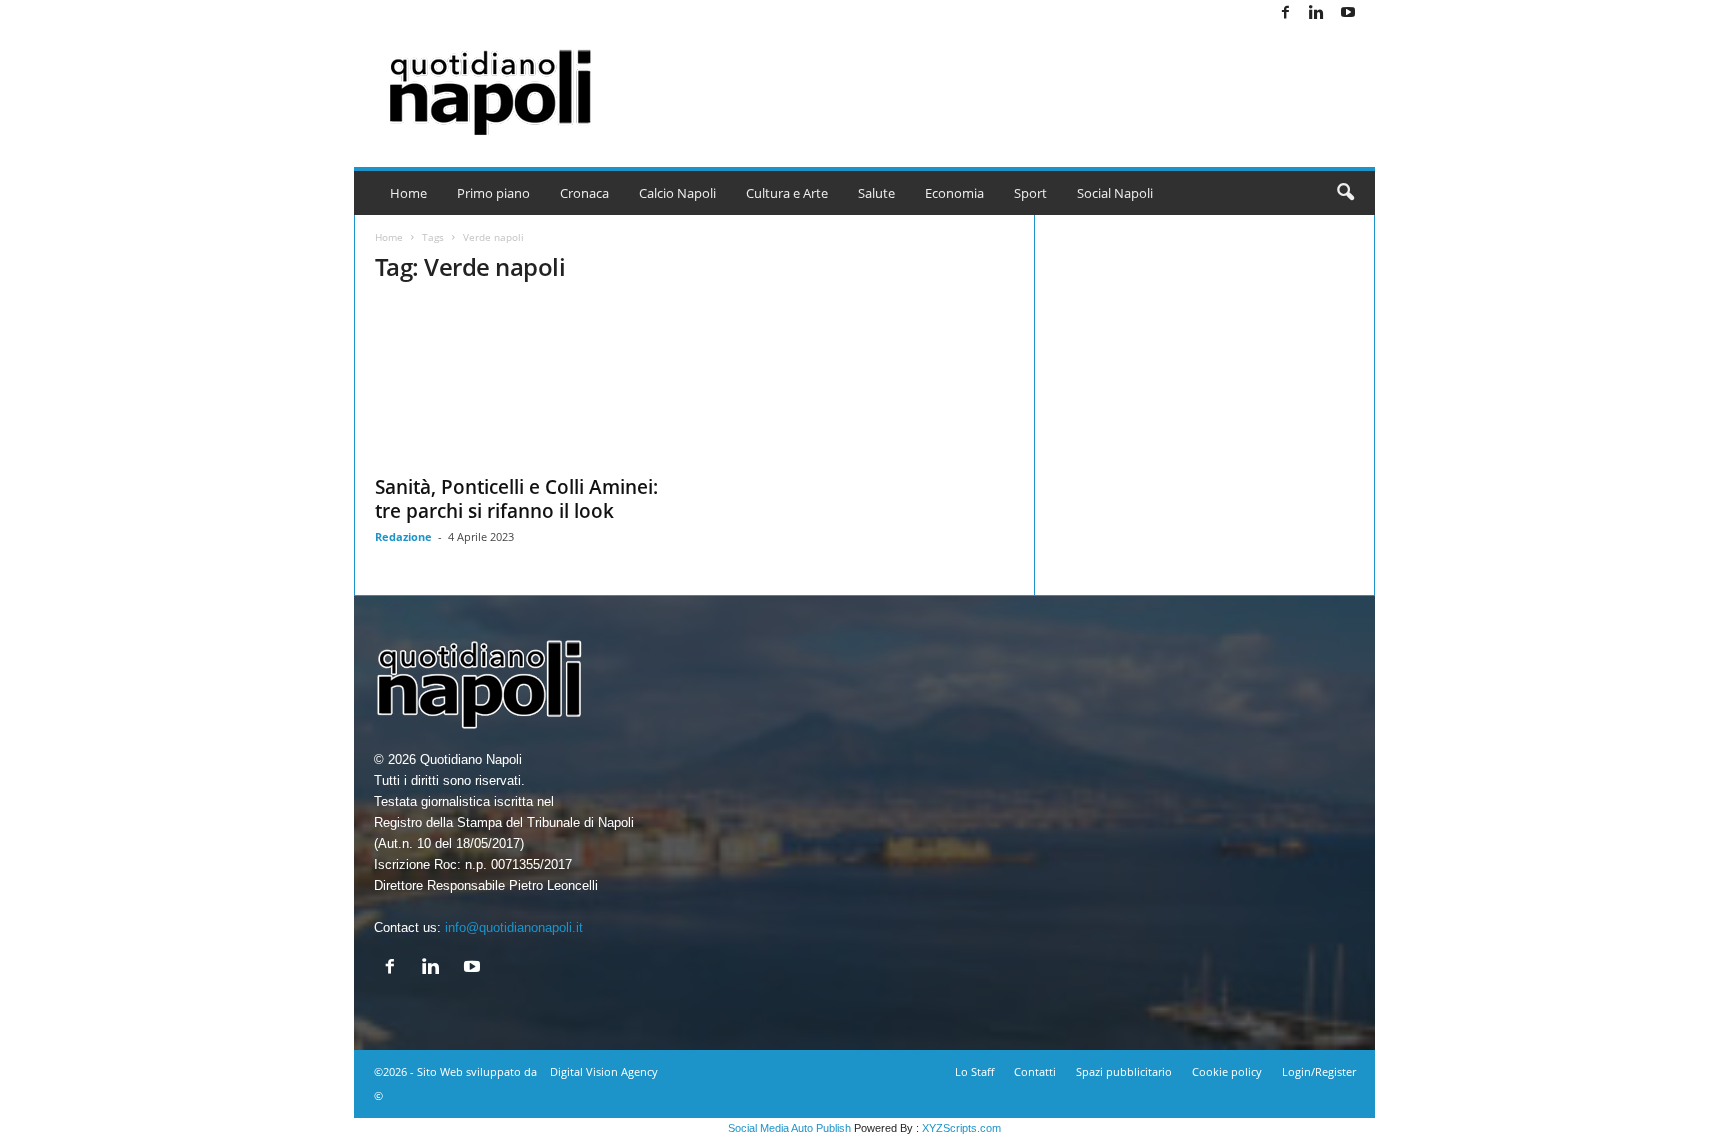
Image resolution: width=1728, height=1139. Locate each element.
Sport (1030, 193)
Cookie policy (1227, 1071)
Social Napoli (1115, 193)
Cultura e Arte (787, 193)
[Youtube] (1348, 13)
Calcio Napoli (677, 193)
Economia (954, 193)
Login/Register (1319, 1071)
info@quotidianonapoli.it (514, 927)
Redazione (403, 536)
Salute (876, 193)
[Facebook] (1286, 13)
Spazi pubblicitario (1124, 1071)
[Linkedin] (1317, 13)
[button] (1345, 193)
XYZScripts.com (961, 1128)
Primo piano (493, 193)
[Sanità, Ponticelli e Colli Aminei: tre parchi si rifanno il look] (525, 383)
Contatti (1035, 1071)
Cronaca (584, 193)
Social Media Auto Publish (789, 1128)
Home (408, 193)
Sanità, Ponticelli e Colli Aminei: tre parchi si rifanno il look (516, 499)
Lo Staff (974, 1071)
